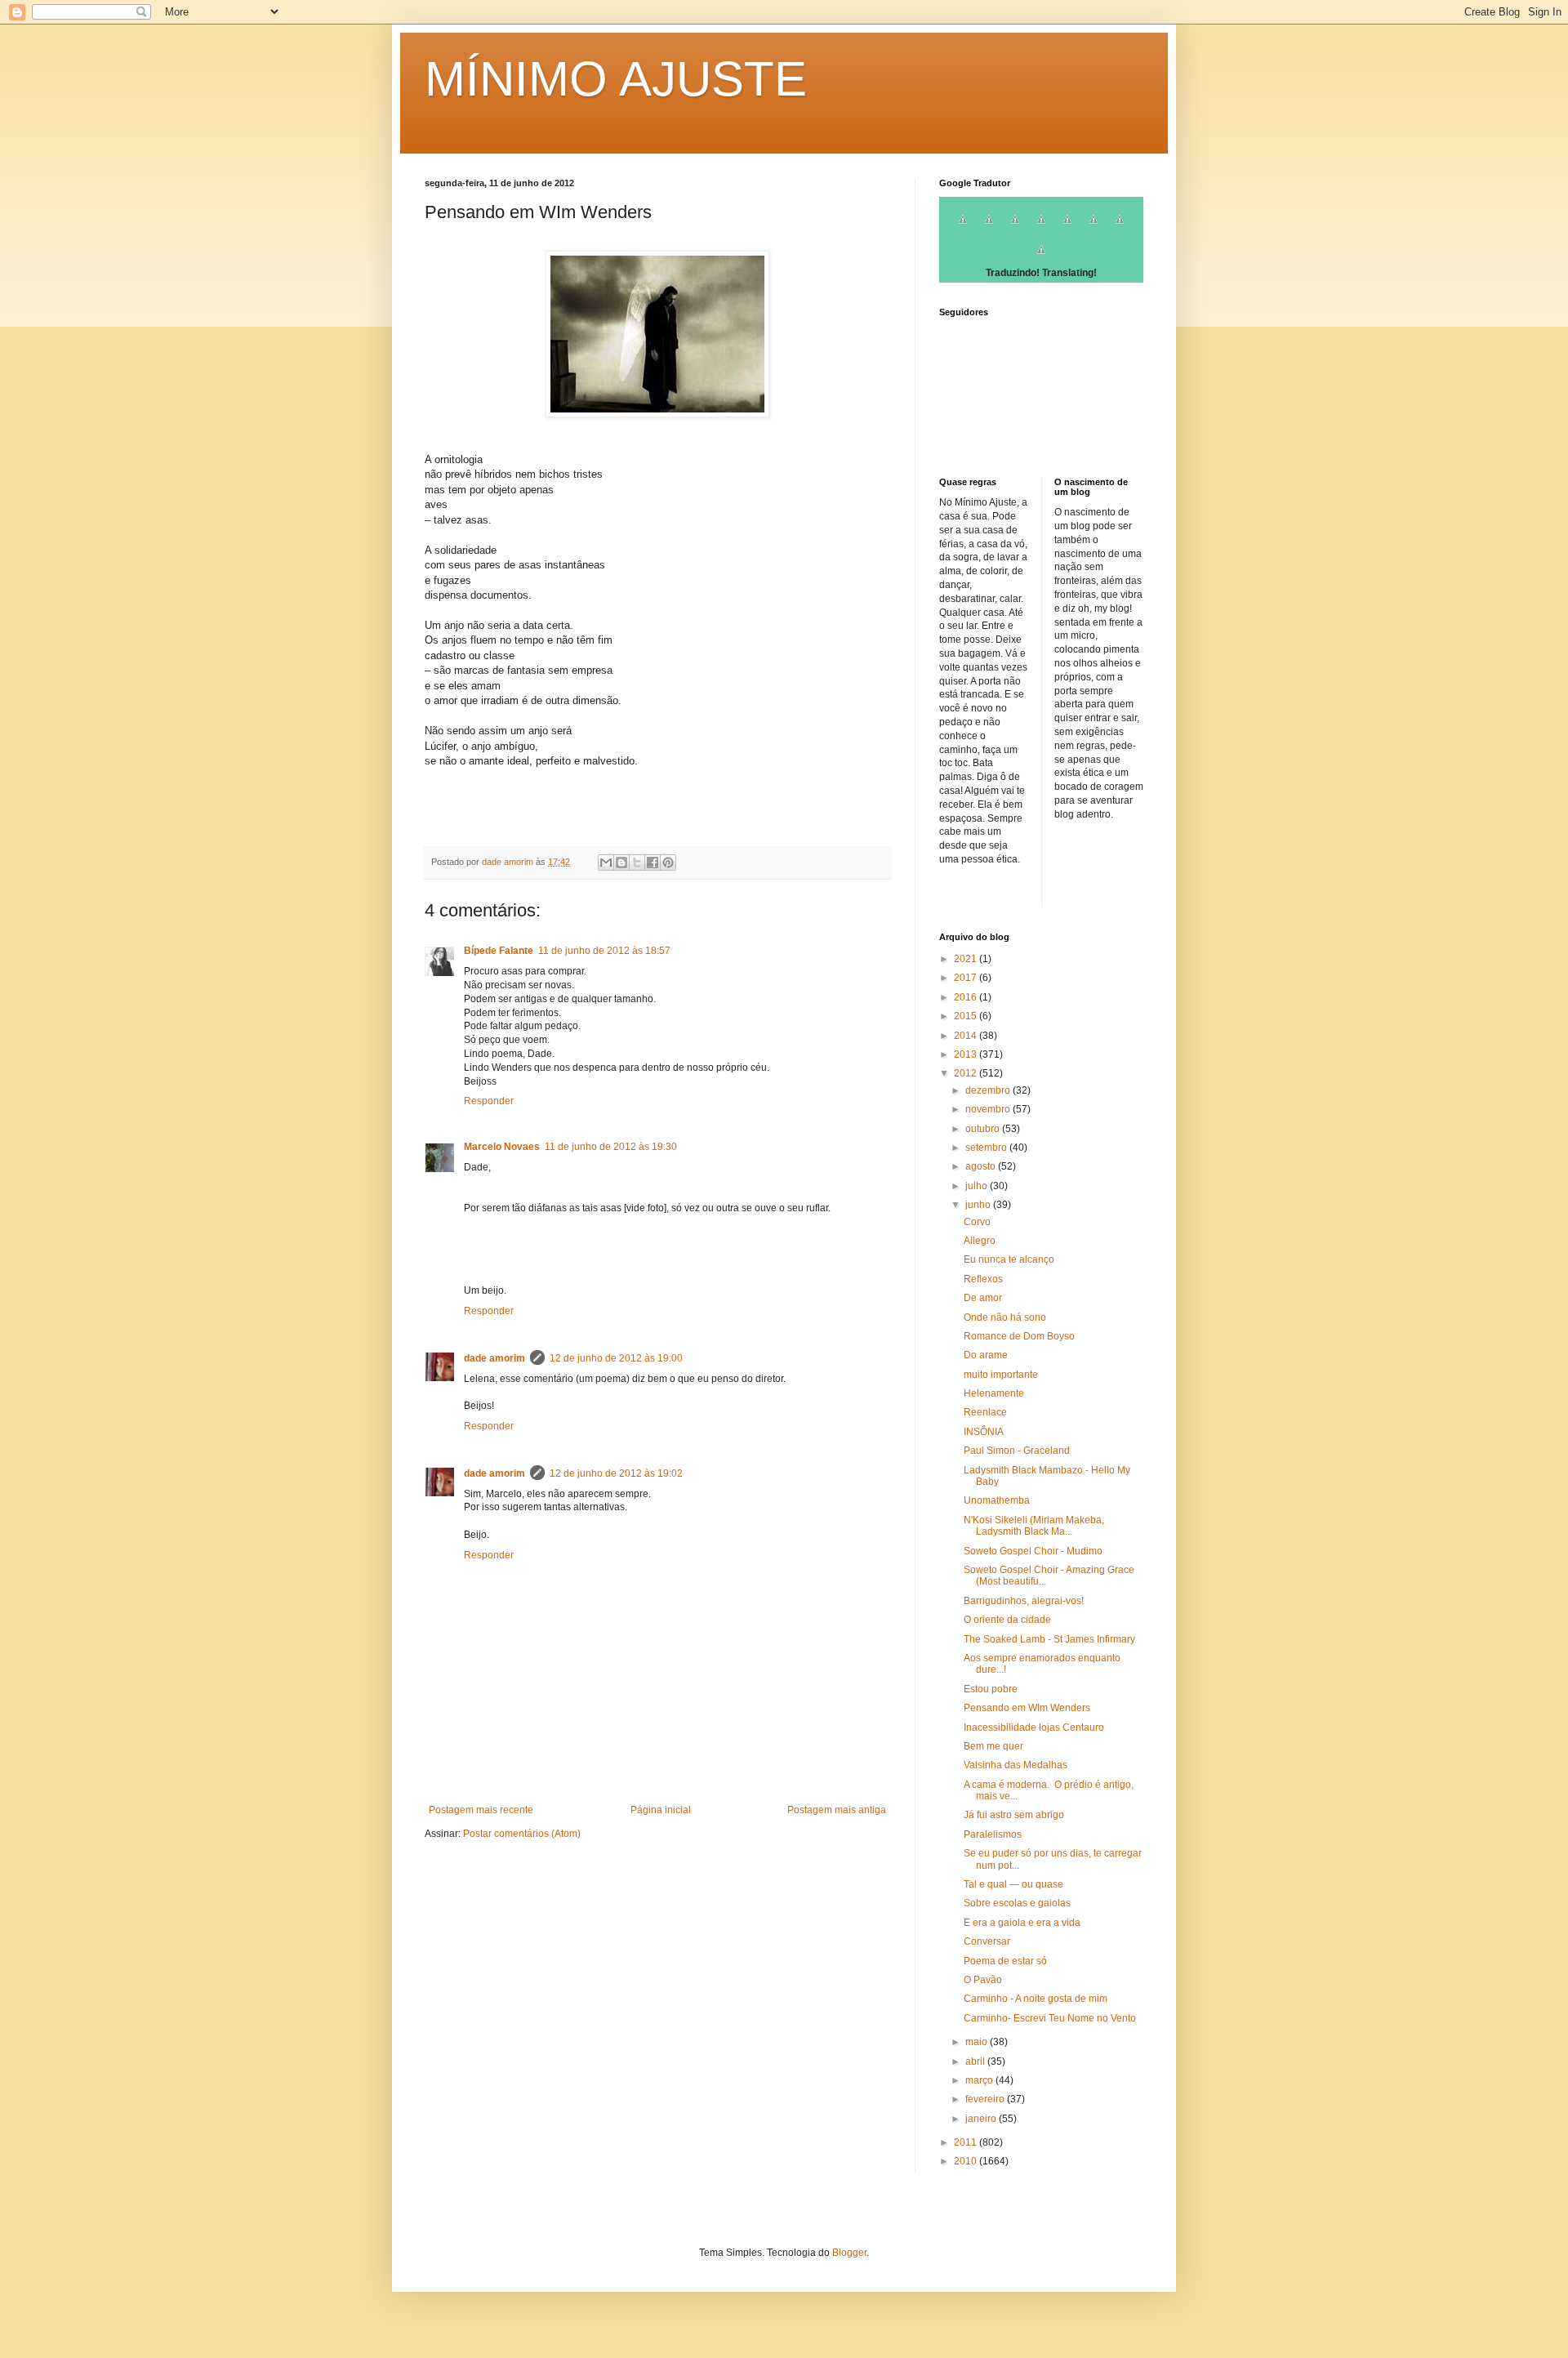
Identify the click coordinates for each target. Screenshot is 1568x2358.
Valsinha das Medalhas (1016, 1765)
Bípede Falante (499, 951)
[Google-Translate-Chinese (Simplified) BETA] (963, 229)
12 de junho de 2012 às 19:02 (616, 1473)
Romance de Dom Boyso (1019, 1336)
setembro (987, 1148)
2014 (967, 1036)
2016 (967, 997)
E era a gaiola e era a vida (1022, 1923)
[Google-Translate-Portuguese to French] (989, 229)
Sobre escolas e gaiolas (1017, 1903)
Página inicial (661, 1810)
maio (978, 2042)
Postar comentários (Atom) (522, 1834)
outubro (984, 1129)
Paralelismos (993, 1834)
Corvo (977, 1222)
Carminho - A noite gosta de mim (1036, 1999)
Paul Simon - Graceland (1017, 1451)
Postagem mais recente (481, 1810)
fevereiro (986, 2099)
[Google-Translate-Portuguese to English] (1094, 229)
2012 (967, 1073)
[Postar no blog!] (621, 863)
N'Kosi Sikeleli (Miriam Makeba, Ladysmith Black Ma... (1034, 1526)
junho (979, 1205)
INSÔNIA (984, 1432)
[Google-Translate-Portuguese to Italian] (1041, 229)
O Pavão (983, 1980)
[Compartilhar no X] (637, 863)
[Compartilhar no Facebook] (653, 863)
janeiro (982, 2119)
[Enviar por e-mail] (606, 863)
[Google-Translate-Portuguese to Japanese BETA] (1067, 229)
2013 (967, 1054)
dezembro (989, 1090)
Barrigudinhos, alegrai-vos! (1024, 1601)
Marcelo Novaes (502, 1147)
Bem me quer (993, 1746)
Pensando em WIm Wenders (1027, 1708)
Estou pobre (991, 1689)
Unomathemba (997, 1500)
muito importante (1001, 1375)
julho (978, 1186)
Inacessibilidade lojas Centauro (1034, 1727)
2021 (967, 959)
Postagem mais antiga (837, 1810)
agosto (982, 1166)
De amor (983, 1298)
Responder (489, 1101)
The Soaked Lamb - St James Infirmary (1049, 1639)
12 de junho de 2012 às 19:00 (616, 1358)
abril (976, 2062)
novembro (989, 1109)
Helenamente (994, 1393)
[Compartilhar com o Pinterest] (668, 863)
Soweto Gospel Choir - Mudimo (1033, 1551)
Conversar (987, 1941)
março (980, 2080)
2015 (967, 1016)
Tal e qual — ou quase (1013, 1884)
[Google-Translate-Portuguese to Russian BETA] (1120, 229)
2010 (967, 2161)
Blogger (849, 2253)
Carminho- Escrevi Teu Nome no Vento (1050, 2018)
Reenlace (985, 1412)
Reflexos (983, 1279)
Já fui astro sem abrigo (1014, 1815)
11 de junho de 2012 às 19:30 (611, 1147)
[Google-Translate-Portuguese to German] (1015, 229)
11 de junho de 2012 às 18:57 (604, 951)
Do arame (986, 1355)
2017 (967, 978)
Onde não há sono (1005, 1317)
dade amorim (494, 1358)
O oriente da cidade (1007, 1620)
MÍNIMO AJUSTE (616, 79)
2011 (967, 2142)
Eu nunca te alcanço (1009, 1259)
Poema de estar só (1005, 1961)
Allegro (980, 1241)
